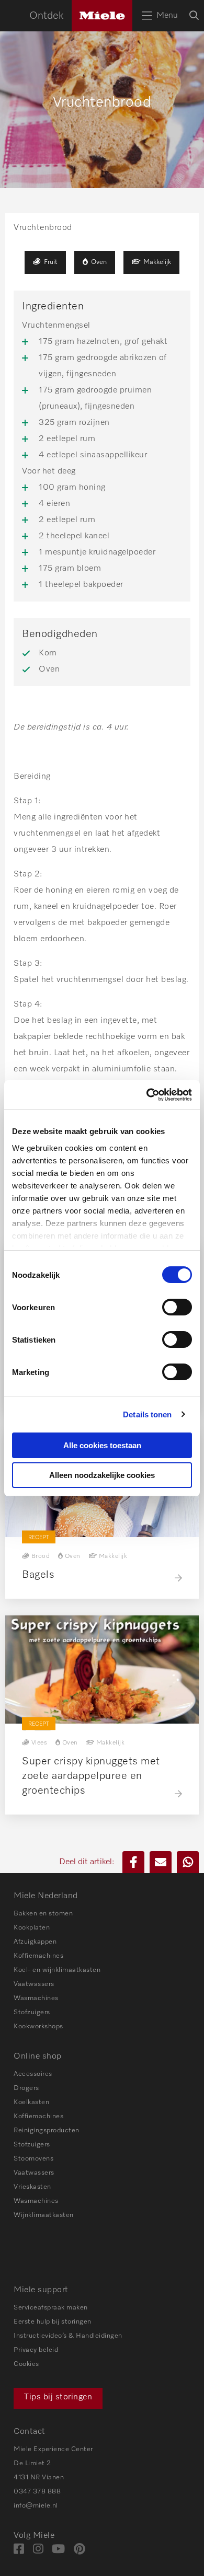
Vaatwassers (34, 1984)
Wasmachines (36, 1998)
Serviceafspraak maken (51, 2308)
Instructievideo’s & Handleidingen (68, 2336)
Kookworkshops (38, 2026)
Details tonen (147, 1414)
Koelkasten (31, 2102)
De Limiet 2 (32, 2463)
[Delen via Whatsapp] (188, 1862)
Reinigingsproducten (47, 2130)
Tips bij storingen (58, 2397)
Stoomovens (33, 2159)
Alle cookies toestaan (102, 1445)
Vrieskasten (32, 2187)
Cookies (26, 2364)
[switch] (177, 1307)
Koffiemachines (38, 1956)
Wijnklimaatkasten (44, 2215)
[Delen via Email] (161, 1862)
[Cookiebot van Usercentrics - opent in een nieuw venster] (147, 1095)
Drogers (26, 2088)
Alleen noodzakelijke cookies (102, 1475)
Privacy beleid (36, 2350)
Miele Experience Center (53, 2449)
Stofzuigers (32, 2012)
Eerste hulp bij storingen (53, 2322)
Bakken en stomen (43, 1914)
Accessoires (33, 2074)
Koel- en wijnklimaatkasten (57, 1970)
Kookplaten (32, 1928)
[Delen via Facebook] (133, 1862)
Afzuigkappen (35, 1942)
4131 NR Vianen (39, 2477)
